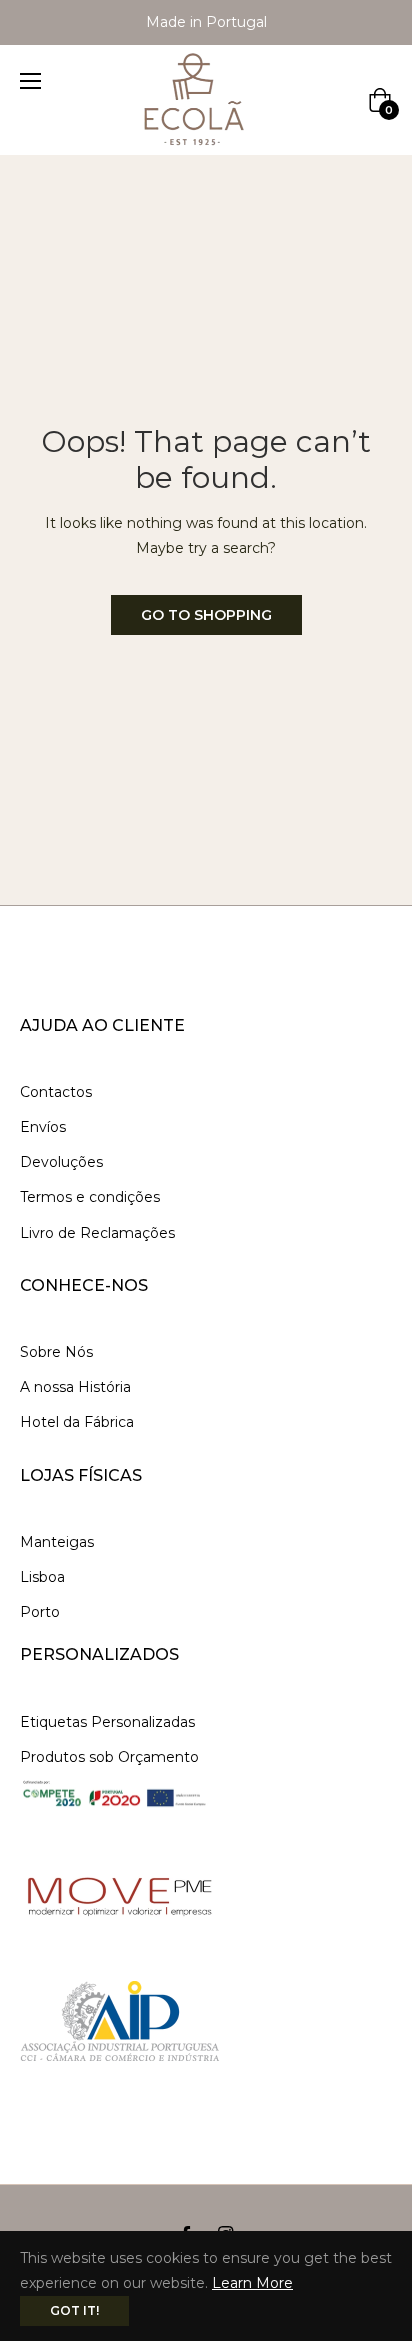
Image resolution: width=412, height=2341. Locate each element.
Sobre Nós (56, 1352)
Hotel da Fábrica (77, 1422)
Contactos (56, 1092)
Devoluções (61, 1162)
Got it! (74, 2310)
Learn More (252, 2283)
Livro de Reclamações (97, 1233)
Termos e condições (90, 1197)
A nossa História (75, 1387)
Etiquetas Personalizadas (107, 1722)
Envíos (43, 1127)
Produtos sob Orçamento (109, 1757)
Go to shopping (206, 615)
